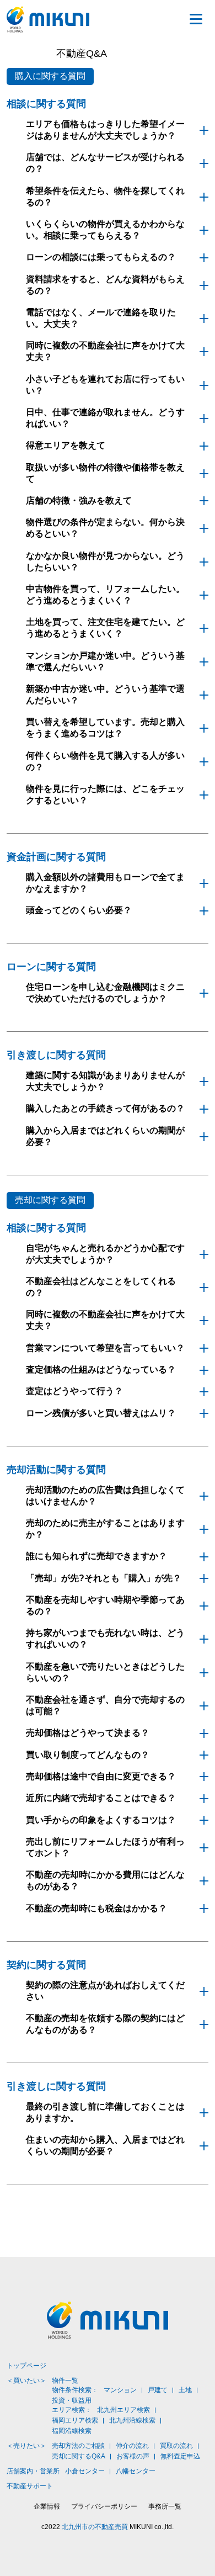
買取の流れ (176, 2446)
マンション (120, 2390)
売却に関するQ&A (79, 2456)
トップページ (26, 2366)
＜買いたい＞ (26, 2381)
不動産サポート (30, 2486)
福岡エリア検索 (75, 2420)
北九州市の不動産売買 (95, 2527)
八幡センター (136, 2471)
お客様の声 (133, 2456)
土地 (185, 2390)
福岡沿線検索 (72, 2431)
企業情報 (47, 2506)
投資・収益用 (72, 2400)
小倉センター (85, 2471)
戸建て (158, 2390)
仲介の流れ (132, 2446)
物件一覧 (65, 2381)
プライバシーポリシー (104, 2506)
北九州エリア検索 (123, 2410)
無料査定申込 (180, 2456)
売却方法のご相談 (78, 2446)
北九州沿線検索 (132, 2420)
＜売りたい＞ (26, 2446)
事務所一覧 (165, 2506)
